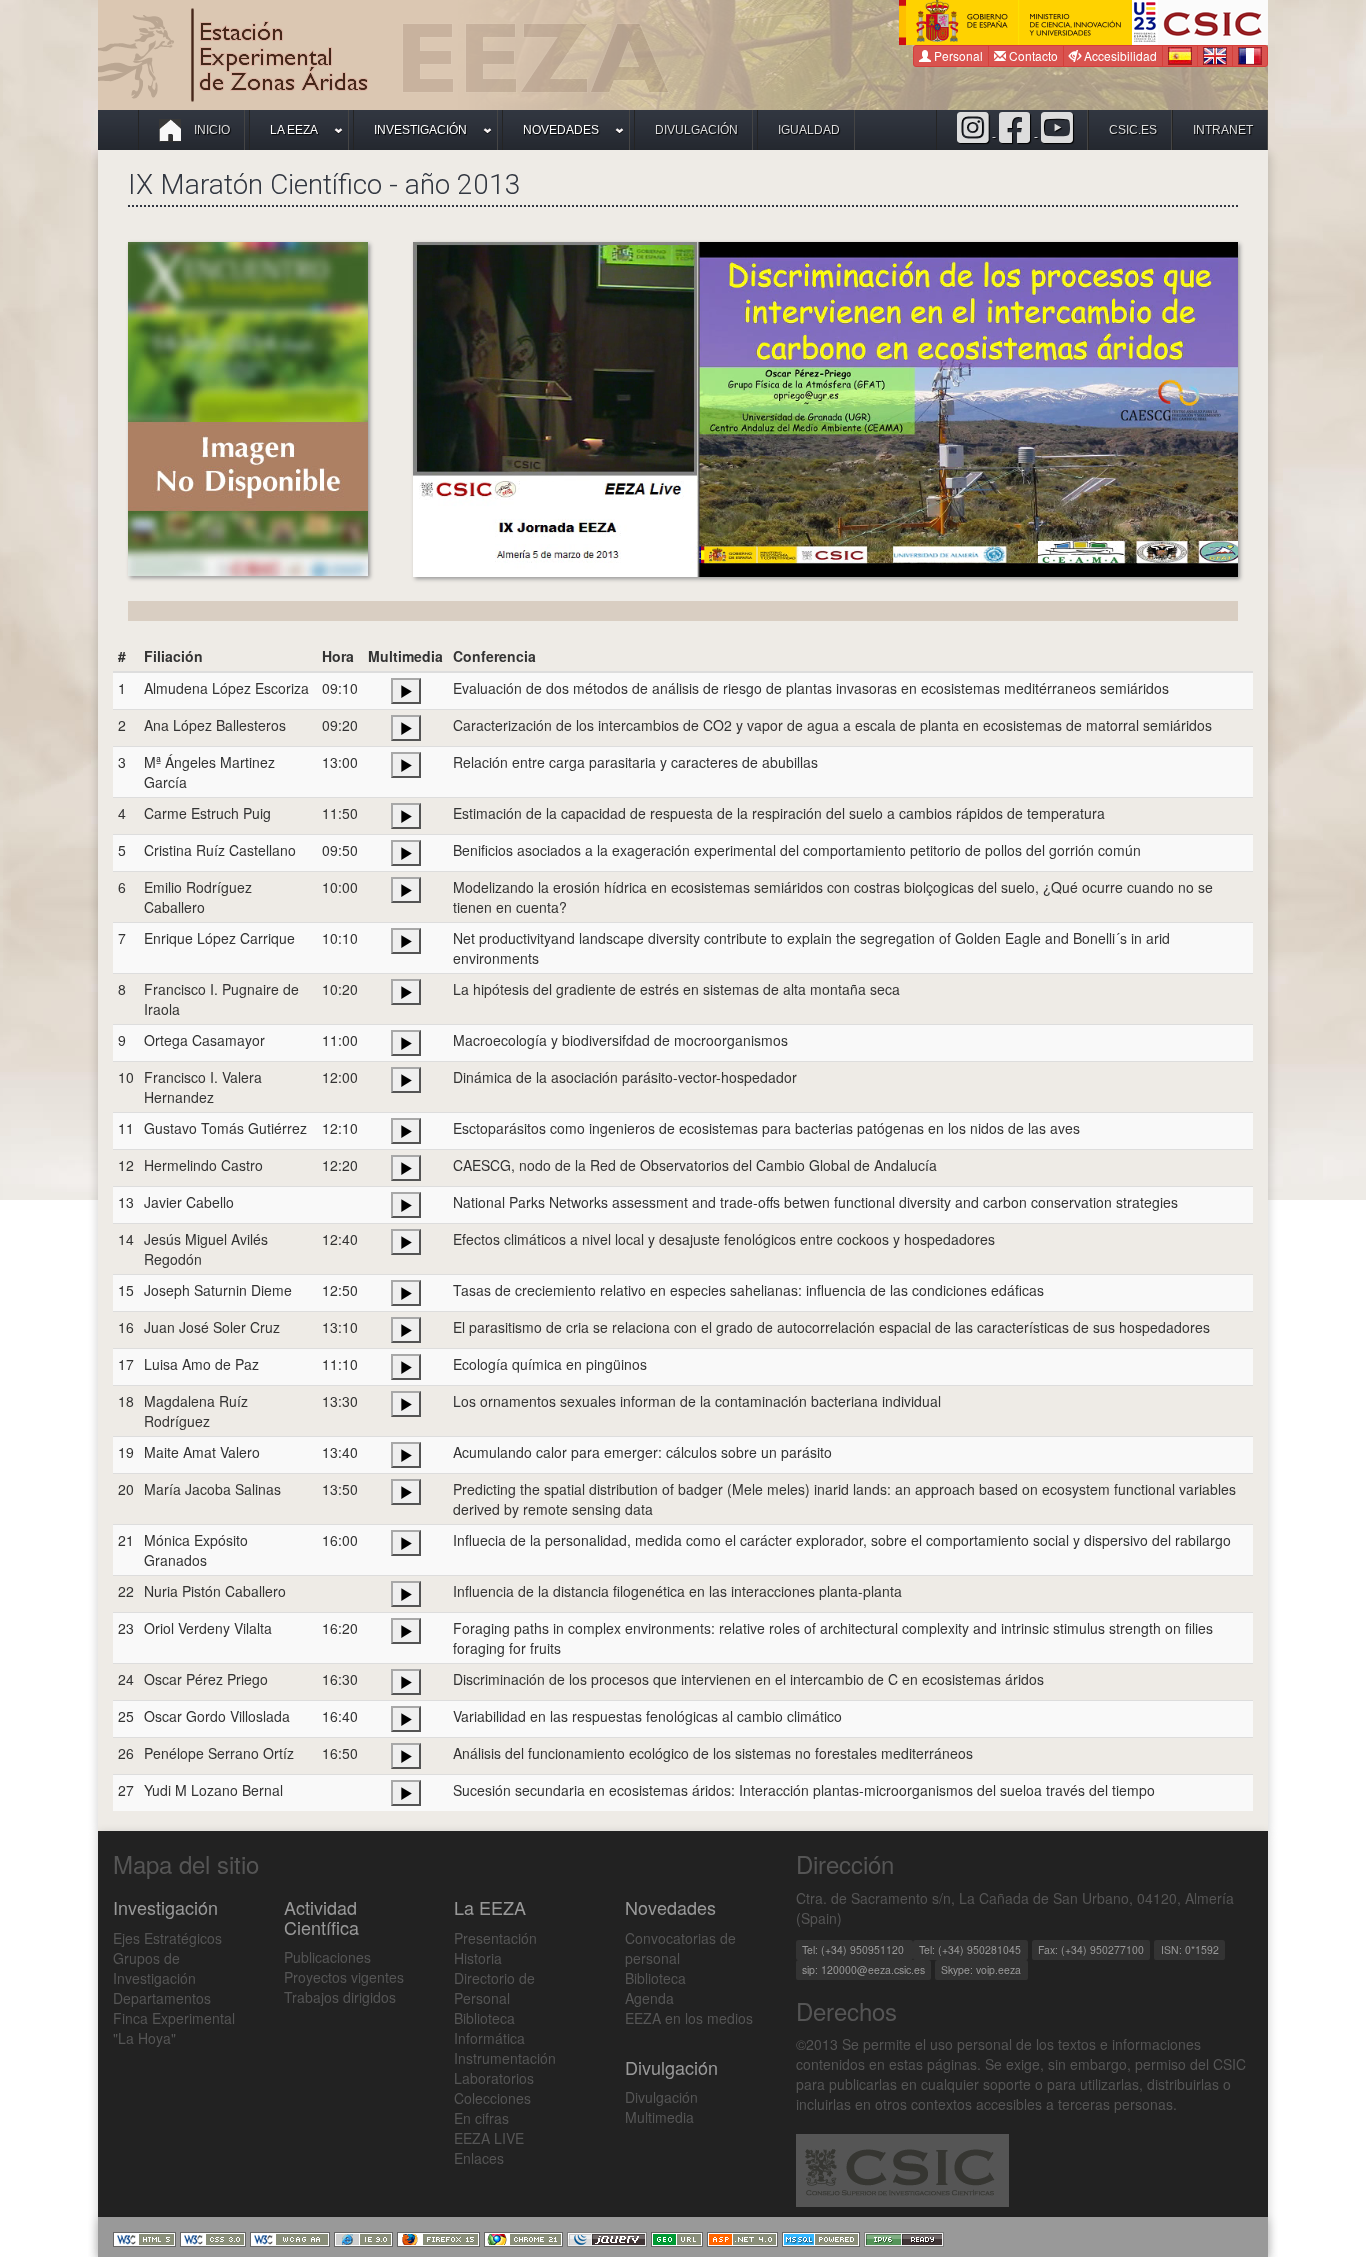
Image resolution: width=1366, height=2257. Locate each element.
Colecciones (492, 2098)
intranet (1223, 130)
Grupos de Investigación (154, 1968)
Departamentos (162, 1998)
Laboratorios (494, 2078)
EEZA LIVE (489, 2138)
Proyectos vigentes (344, 1977)
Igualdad (809, 130)
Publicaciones (327, 1957)
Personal (957, 55)
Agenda (649, 1998)
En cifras (481, 2118)
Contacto (1032, 55)
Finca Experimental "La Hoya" (174, 2028)
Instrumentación (505, 2058)
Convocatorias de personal (680, 1948)
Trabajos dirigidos (340, 1997)
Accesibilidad (1119, 55)
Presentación (495, 1938)
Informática (489, 2038)
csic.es (1133, 130)
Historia (478, 1958)
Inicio (210, 130)
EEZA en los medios (689, 2018)
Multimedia (659, 2117)
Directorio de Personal (494, 1988)
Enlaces (479, 2158)
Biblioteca (484, 2018)
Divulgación (696, 130)
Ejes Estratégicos (167, 1938)
